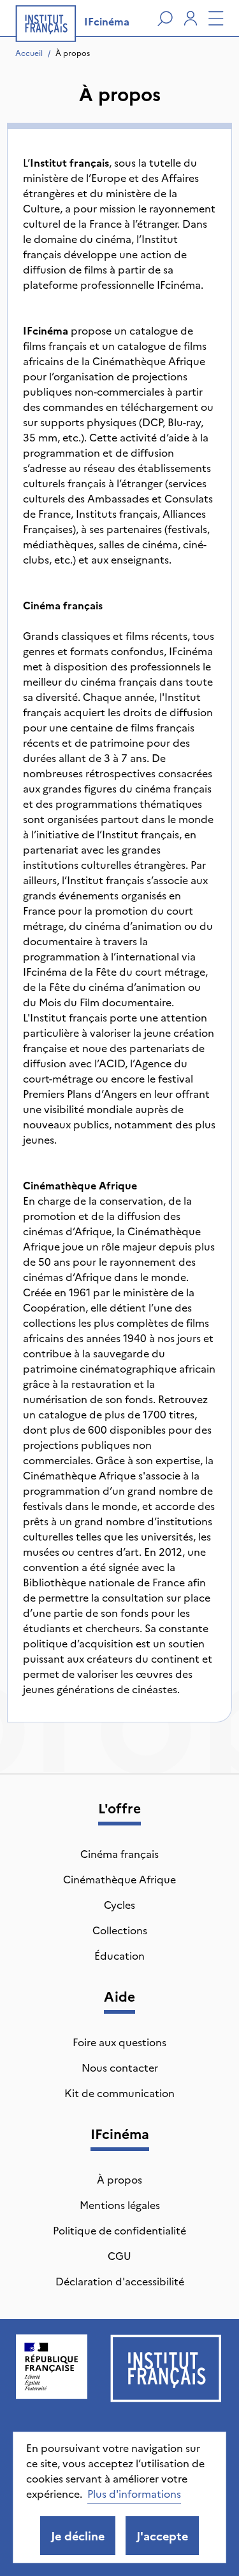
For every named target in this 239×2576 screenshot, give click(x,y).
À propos (73, 52)
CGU (119, 2255)
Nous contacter (120, 2067)
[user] (191, 18)
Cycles (119, 1904)
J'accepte (162, 2536)
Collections (120, 1930)
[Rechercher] (165, 18)
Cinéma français (119, 1853)
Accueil (29, 52)
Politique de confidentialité (119, 2230)
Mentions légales (120, 2205)
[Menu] (216, 18)
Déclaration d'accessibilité (120, 2281)
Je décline (78, 2536)
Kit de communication (119, 2093)
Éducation (119, 1955)
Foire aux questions (119, 2042)
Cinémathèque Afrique (119, 1879)
